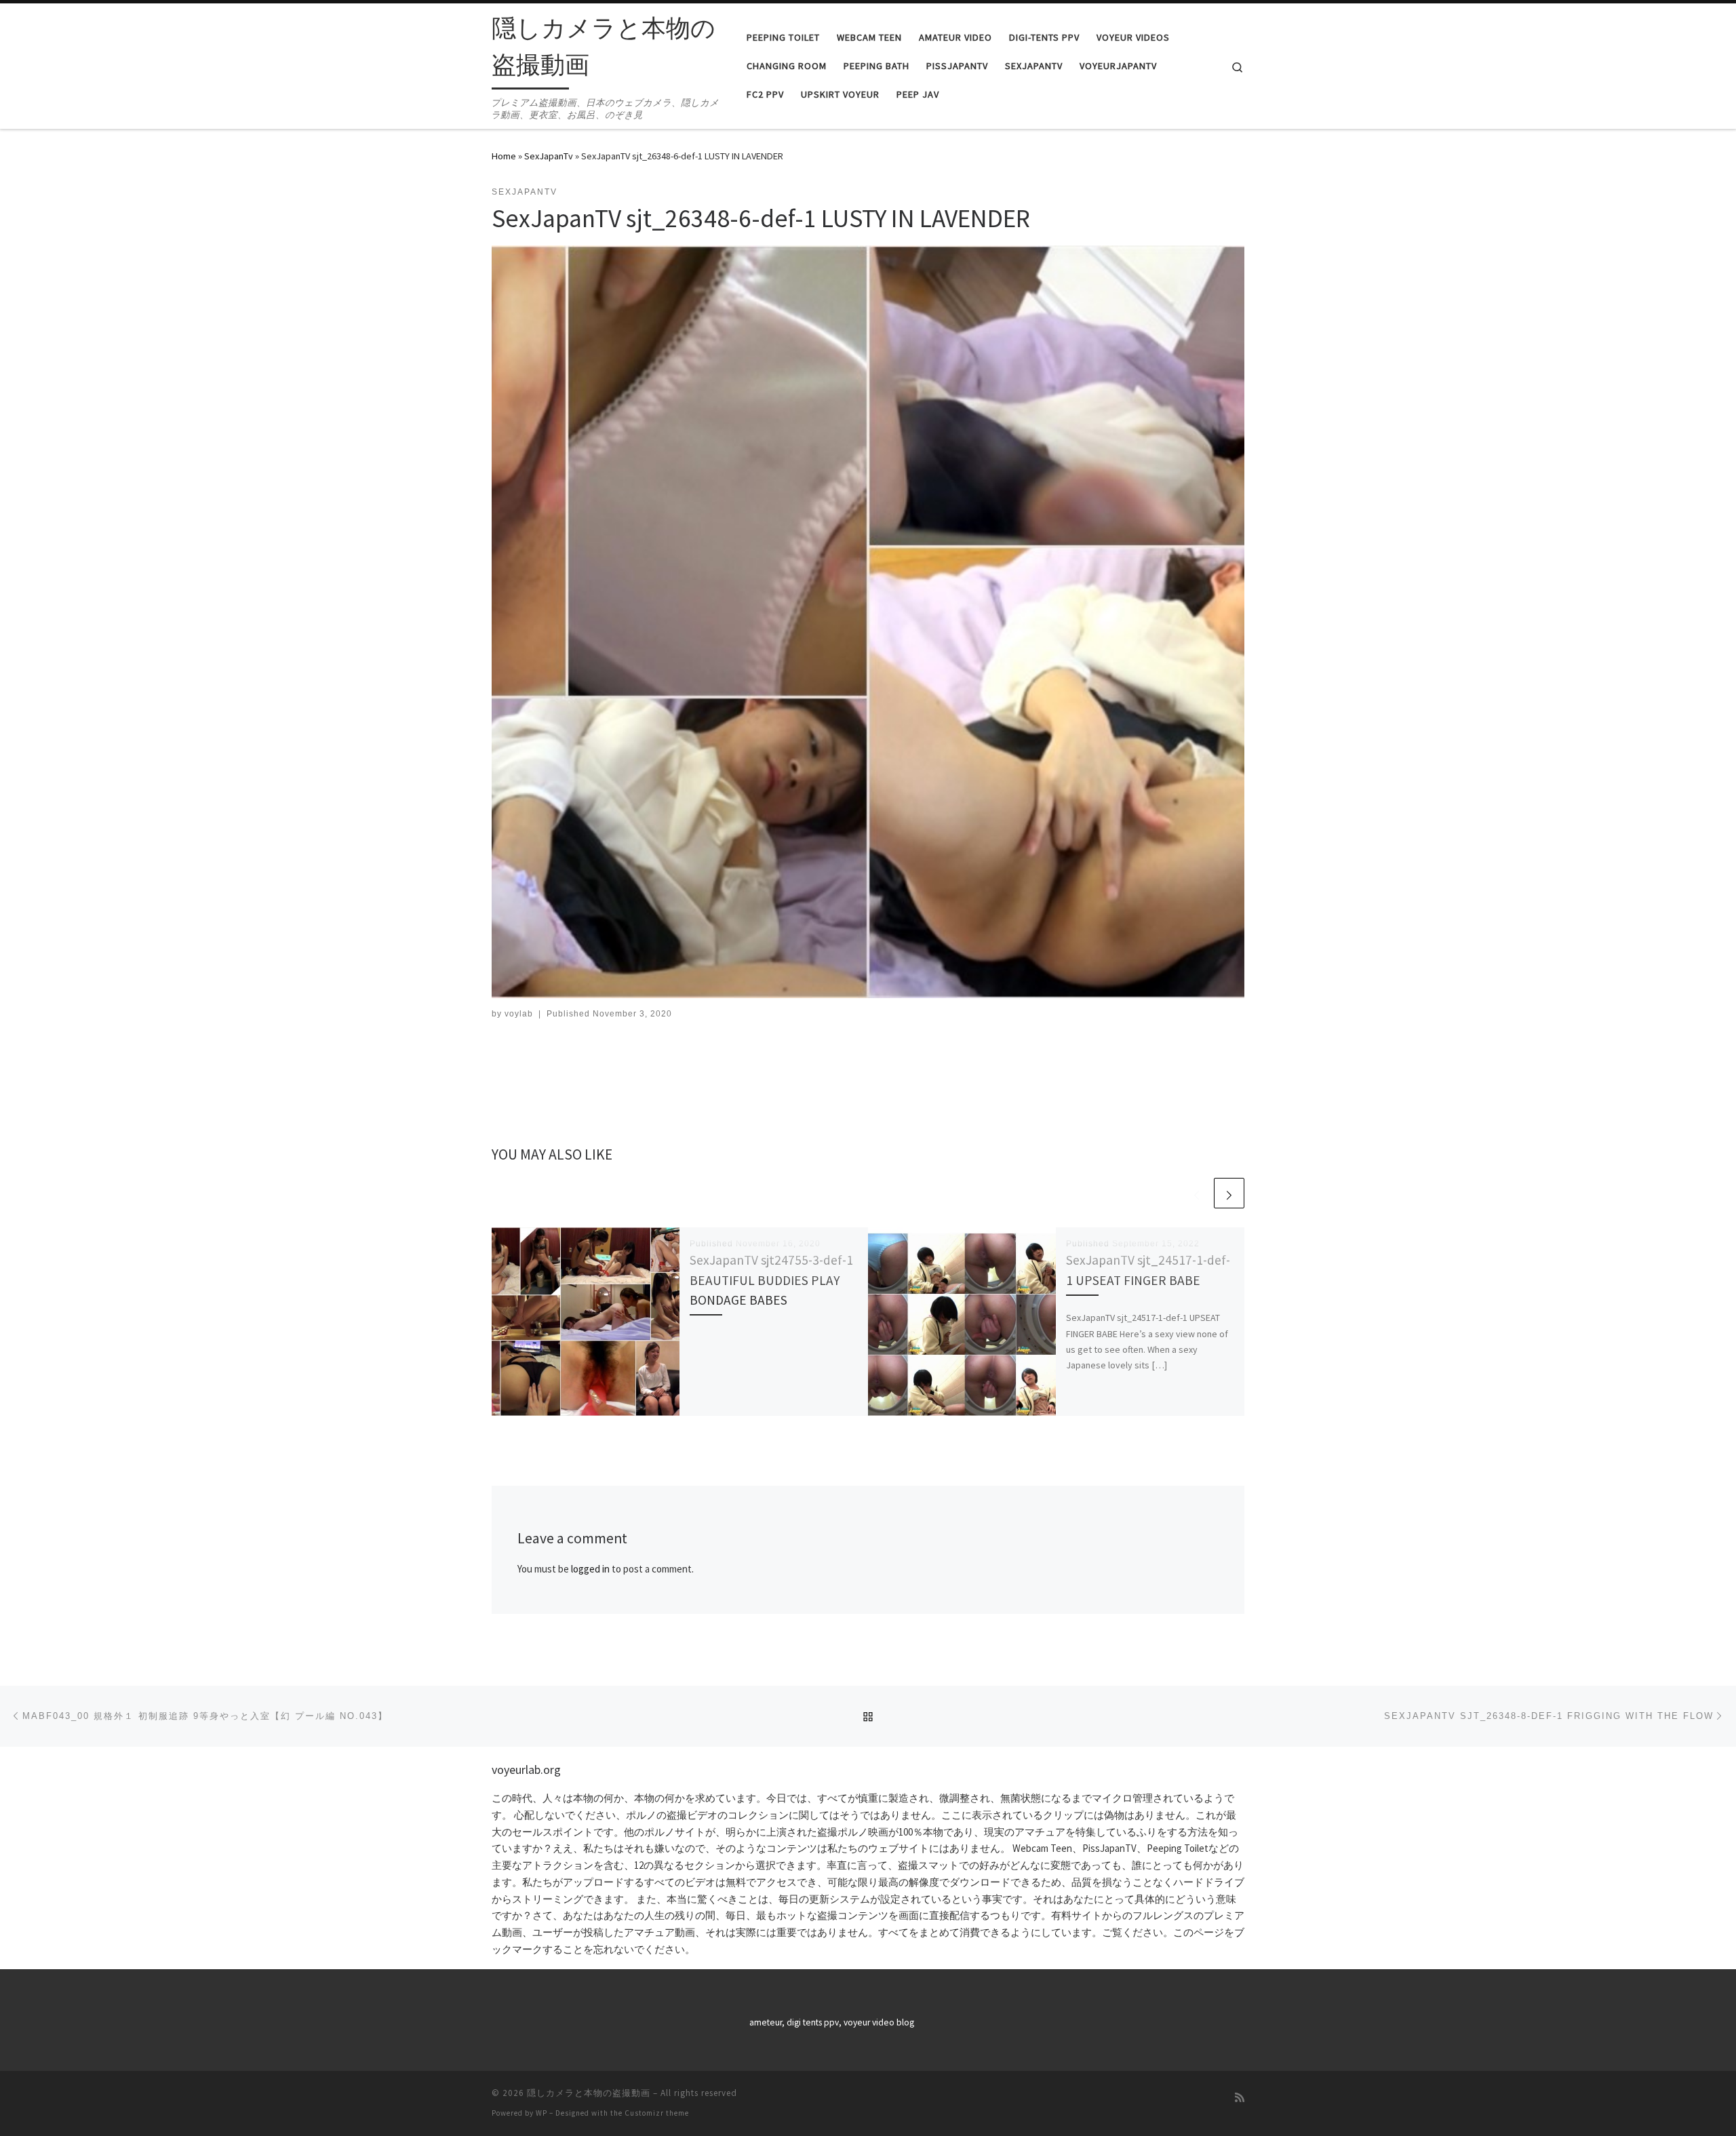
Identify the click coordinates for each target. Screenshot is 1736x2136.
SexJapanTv (549, 156)
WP (541, 2113)
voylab (519, 1014)
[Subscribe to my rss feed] (1240, 2098)
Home (504, 156)
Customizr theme (657, 2113)
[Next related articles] (1229, 1193)
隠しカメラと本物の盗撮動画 (589, 2093)
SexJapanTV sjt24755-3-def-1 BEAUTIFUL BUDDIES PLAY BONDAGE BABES (771, 1280)
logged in (590, 1569)
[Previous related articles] (1197, 1193)
